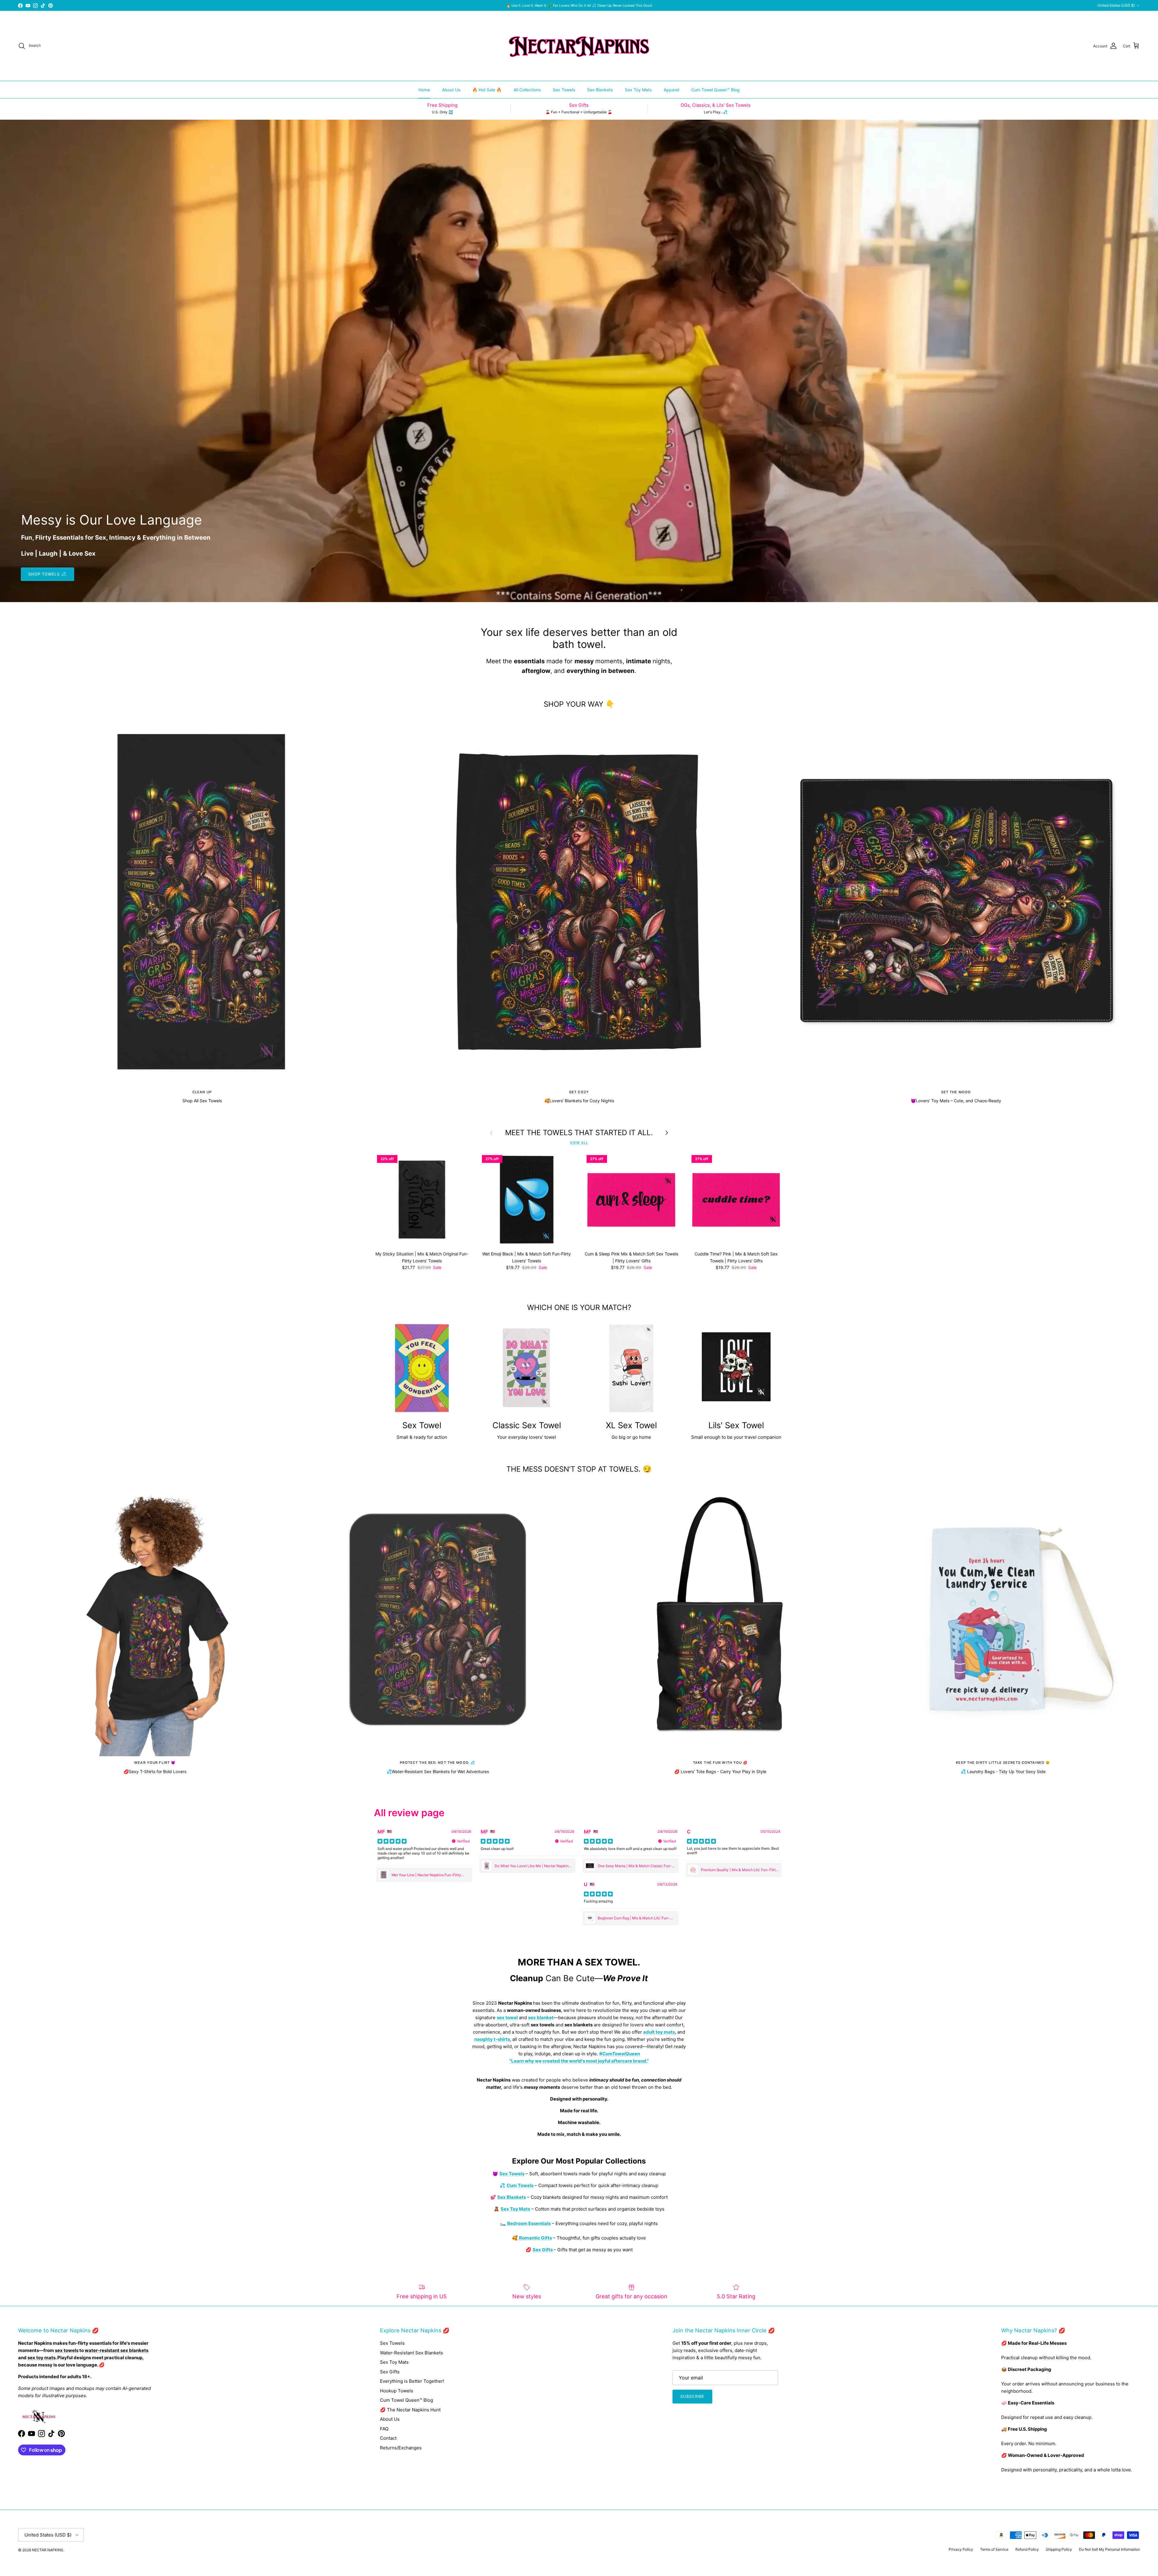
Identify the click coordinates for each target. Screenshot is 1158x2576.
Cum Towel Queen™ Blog (715, 90)
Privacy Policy (961, 2549)
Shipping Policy (1059, 2549)
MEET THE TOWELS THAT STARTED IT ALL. (579, 1133)
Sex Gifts (390, 2372)
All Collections (527, 90)
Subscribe (692, 2396)
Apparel (671, 90)
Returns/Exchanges (401, 2448)
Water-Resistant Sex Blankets (411, 2353)
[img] (392, 1841)
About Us (451, 90)
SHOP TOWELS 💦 (47, 574)
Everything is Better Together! (412, 2381)
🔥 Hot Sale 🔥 (487, 90)
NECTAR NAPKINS (48, 2550)
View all (579, 1143)
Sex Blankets (600, 90)
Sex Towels (564, 90)
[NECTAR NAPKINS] (579, 46)
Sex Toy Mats (638, 90)
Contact (388, 2438)
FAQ (384, 2429)
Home (424, 90)
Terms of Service (994, 2549)
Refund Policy (1027, 2549)
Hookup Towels (397, 2391)
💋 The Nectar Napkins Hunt (410, 2410)
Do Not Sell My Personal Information (1109, 2549)
